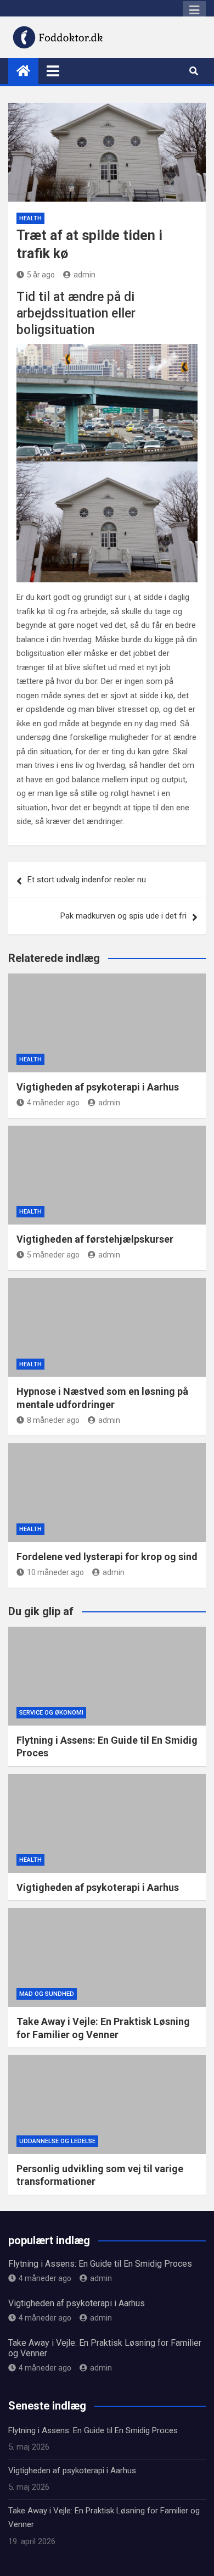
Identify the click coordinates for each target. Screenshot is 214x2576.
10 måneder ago (55, 1572)
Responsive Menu (194, 10)
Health (30, 218)
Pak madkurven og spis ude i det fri (123, 916)
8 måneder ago (53, 1420)
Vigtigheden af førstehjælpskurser (95, 1239)
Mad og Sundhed (47, 1994)
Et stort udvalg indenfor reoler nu (87, 880)
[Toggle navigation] (53, 71)
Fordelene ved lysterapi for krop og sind (107, 1557)
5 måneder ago (53, 1255)
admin (85, 275)
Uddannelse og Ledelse (57, 2141)
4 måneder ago (53, 1103)
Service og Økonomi (51, 1713)
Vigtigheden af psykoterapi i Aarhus (98, 1087)
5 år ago (41, 275)
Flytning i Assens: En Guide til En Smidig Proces (100, 2264)
